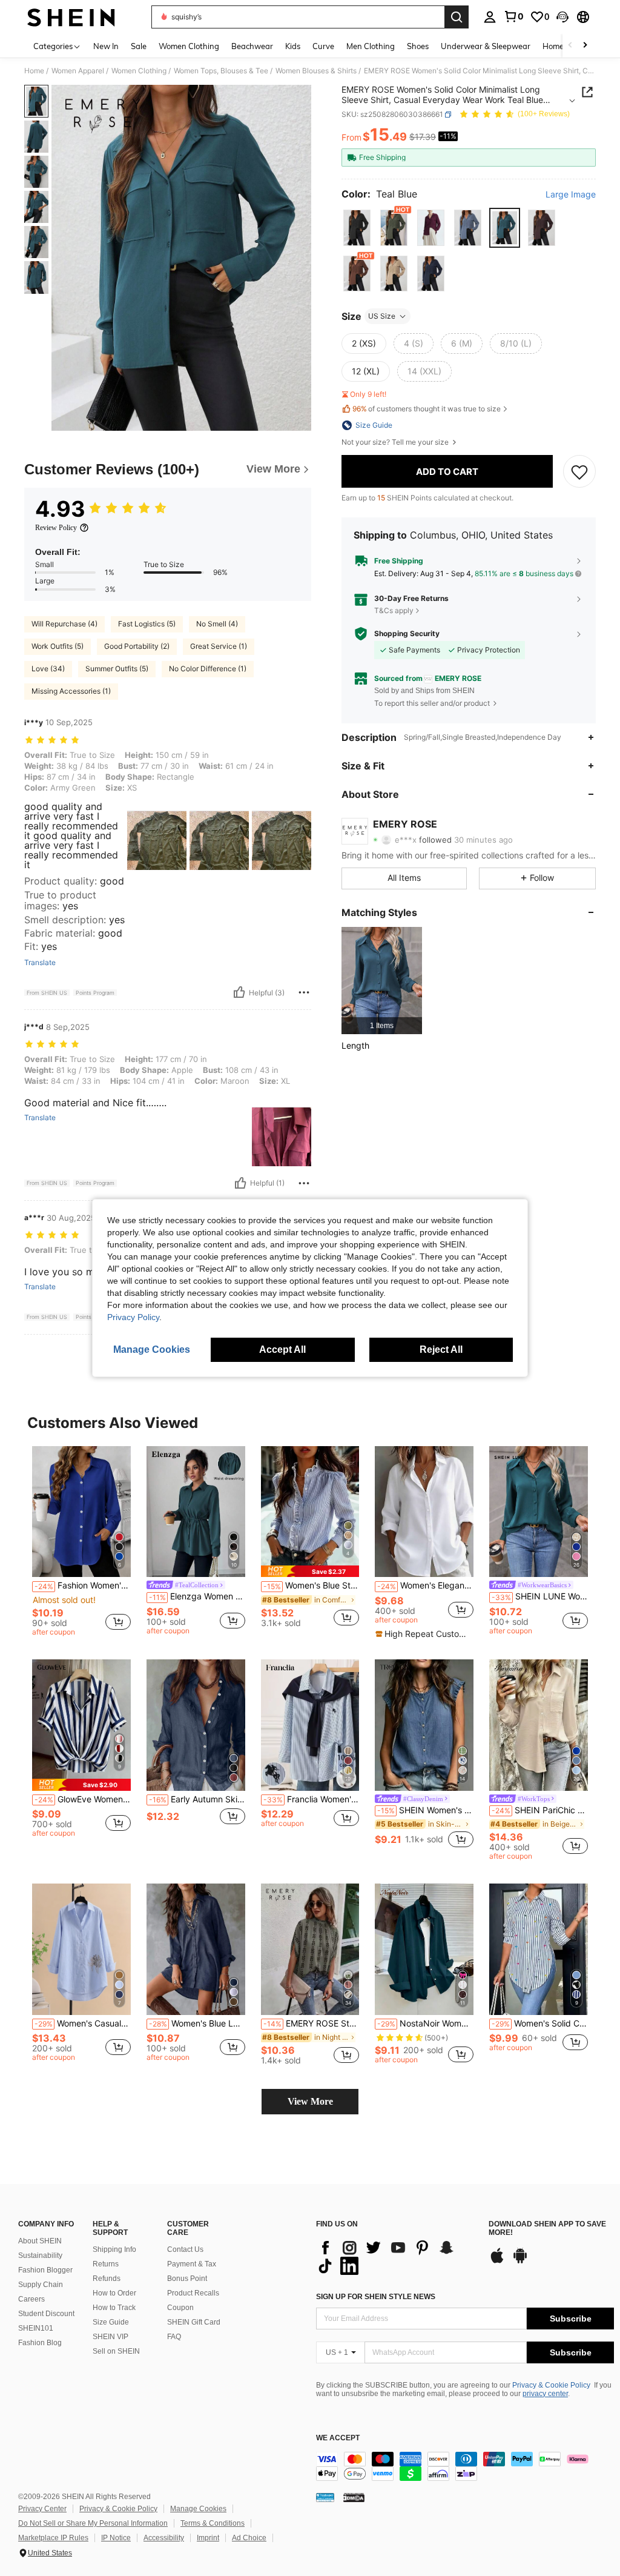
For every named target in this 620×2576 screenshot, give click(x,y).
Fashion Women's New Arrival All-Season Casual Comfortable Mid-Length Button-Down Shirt (83, 1585)
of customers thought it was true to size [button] (427, 409)
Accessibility (164, 2538)
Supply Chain (41, 2285)
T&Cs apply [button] (394, 610)
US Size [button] (382, 316)
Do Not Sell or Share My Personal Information (93, 2523)
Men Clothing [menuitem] (371, 46)
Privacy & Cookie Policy (551, 2385)
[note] (310, 1571)
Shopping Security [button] (407, 634)
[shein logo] (71, 17)
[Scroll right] (585, 46)
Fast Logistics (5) (147, 624)
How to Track (114, 2308)
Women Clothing (139, 71)
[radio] (357, 227)
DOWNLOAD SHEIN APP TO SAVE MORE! (547, 2229)
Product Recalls (193, 2293)
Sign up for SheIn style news (376, 2297)
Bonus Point (187, 2279)
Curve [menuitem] (323, 46)
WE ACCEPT (338, 2438)
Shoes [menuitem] (418, 46)
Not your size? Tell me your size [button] (396, 442)
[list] (396, 2257)
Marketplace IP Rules (53, 2538)
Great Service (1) (219, 646)
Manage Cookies (198, 2509)
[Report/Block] (304, 992)
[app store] (497, 2262)
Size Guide (111, 2322)
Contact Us (185, 2249)
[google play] (520, 2262)
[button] (562, 17)
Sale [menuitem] (139, 46)
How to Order (114, 2293)
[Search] (457, 17)
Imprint (208, 2538)
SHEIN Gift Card (194, 2322)
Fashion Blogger (45, 2270)
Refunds (107, 2279)
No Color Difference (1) (208, 669)
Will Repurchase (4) (64, 624)
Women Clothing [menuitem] (189, 46)
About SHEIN (40, 2241)
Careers (31, 2299)
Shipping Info (114, 2249)
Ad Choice (249, 2538)
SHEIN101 (36, 2328)
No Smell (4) (217, 624)
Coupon (180, 2308)
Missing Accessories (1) (71, 691)
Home (34, 71)
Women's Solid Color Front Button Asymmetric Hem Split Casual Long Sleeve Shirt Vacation (540, 2023)
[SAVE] (579, 471)
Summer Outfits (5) (117, 669)
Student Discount (46, 2314)
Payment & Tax (192, 2264)
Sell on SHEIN (116, 2351)
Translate (40, 963)
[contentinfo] (465, 2466)
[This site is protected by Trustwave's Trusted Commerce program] (325, 2497)
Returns (106, 2264)
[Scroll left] (570, 46)
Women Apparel (78, 71)
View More (310, 2101)
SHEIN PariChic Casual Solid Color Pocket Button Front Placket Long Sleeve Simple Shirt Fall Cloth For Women (540, 1810)
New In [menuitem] (106, 46)
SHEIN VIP (110, 2337)
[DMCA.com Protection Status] (354, 2497)
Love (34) (48, 669)
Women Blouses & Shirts (316, 71)
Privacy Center (42, 2509)
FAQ (174, 2337)
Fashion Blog (40, 2343)
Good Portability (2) (137, 646)
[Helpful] (239, 992)
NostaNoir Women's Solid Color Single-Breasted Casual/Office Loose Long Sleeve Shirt (425, 2023)
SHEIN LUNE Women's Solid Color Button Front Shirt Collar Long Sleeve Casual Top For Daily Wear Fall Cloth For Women (540, 1596)
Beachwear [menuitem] (252, 46)
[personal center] (490, 17)
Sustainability (40, 2256)
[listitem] (382, 981)
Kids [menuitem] (293, 46)
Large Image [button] (571, 194)
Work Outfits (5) (58, 646)
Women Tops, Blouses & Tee (221, 71)
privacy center (545, 2394)
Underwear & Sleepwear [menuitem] (486, 46)
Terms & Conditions (213, 2523)
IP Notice (116, 2538)
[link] (513, 16)
